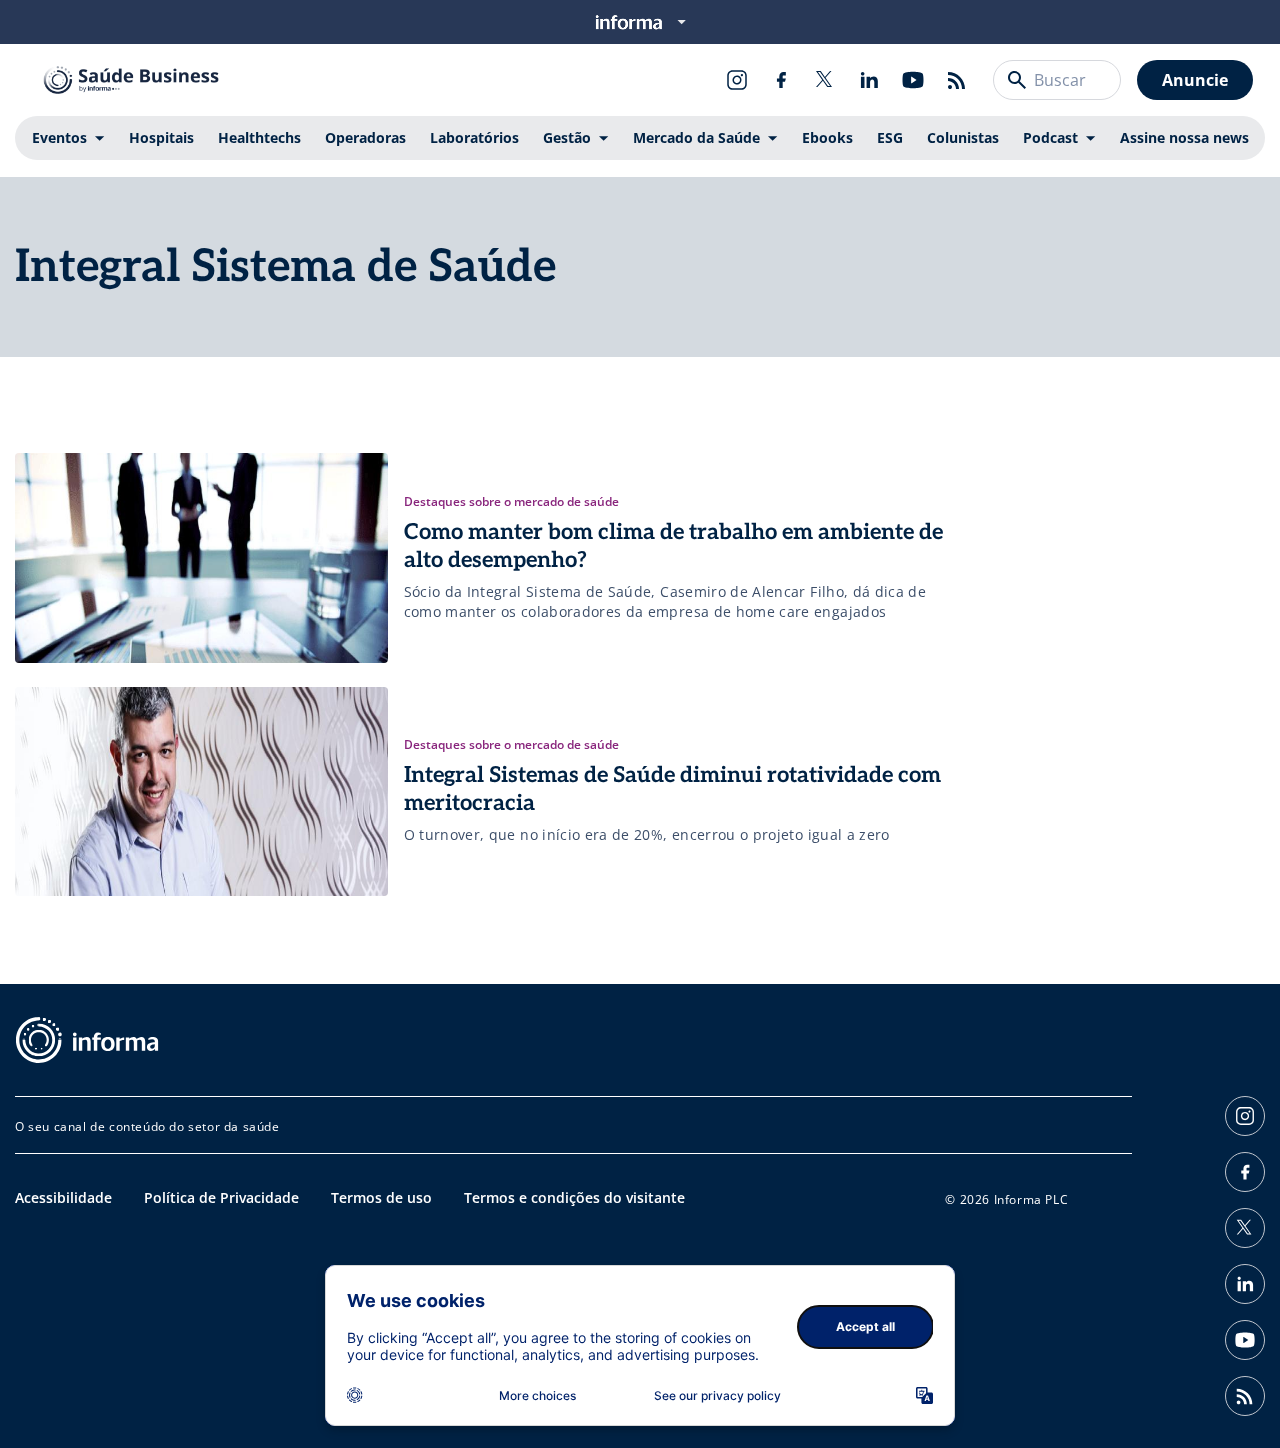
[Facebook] (781, 80)
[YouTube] (913, 80)
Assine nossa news (1184, 137)
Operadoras (365, 137)
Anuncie (1195, 80)
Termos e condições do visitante (574, 1197)
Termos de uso (381, 1197)
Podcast (1050, 137)
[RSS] (957, 80)
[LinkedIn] (869, 80)
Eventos (59, 137)
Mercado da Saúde (696, 137)
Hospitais (161, 137)
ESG (890, 137)
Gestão (567, 137)
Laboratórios (474, 137)
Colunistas (963, 137)
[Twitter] (825, 80)
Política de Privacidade (221, 1197)
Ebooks (827, 137)
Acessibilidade (63, 1197)
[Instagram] (737, 80)
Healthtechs (259, 137)
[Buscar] (1017, 80)
